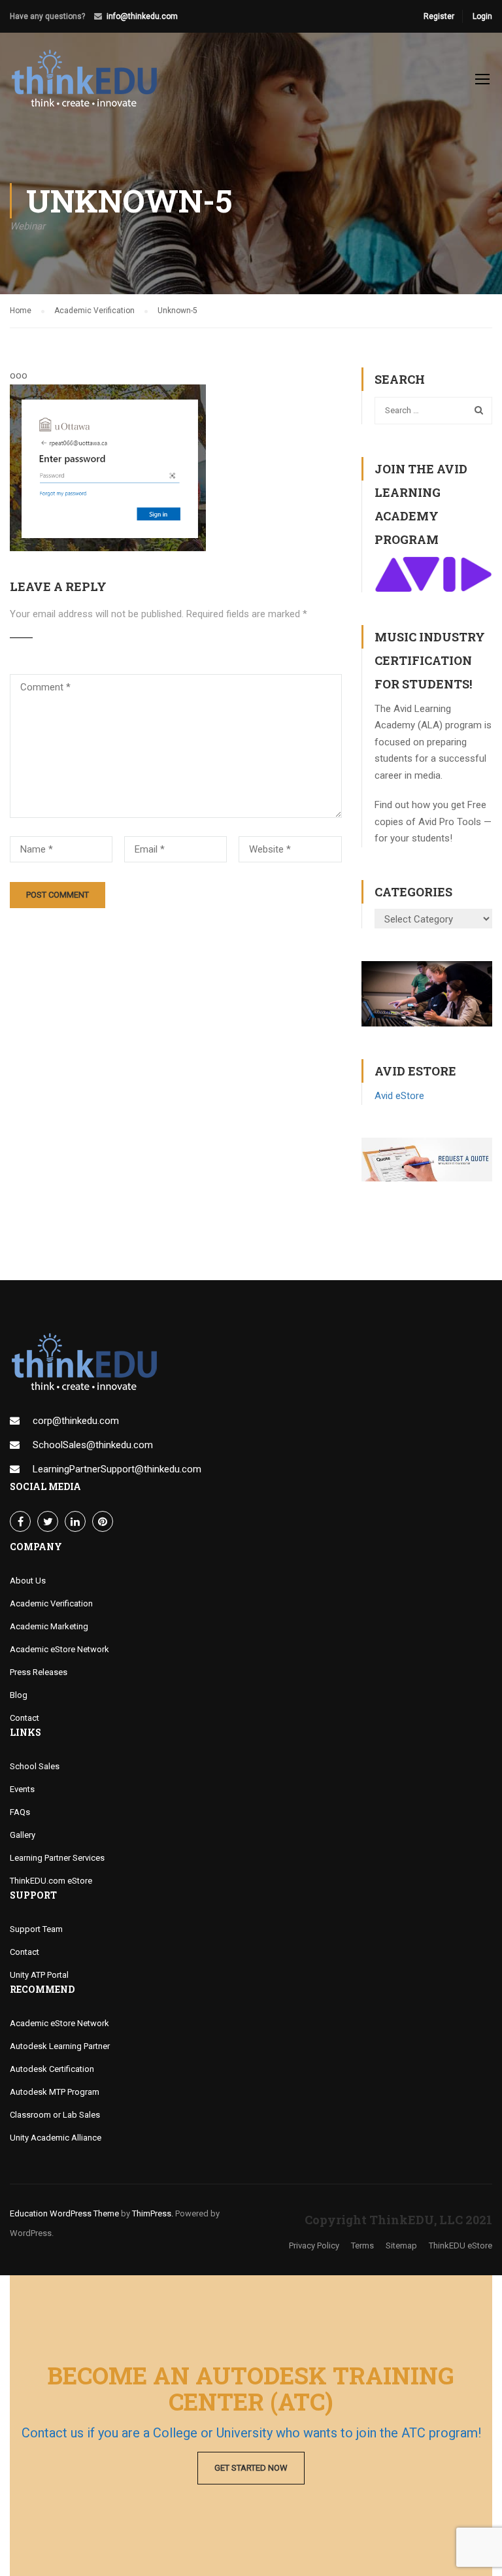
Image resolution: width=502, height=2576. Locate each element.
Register (439, 16)
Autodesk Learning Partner (60, 2046)
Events (22, 1789)
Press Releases (39, 1672)
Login (482, 16)
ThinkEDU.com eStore (51, 1881)
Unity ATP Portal (39, 1975)
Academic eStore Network (59, 1649)
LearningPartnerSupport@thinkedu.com (117, 1469)
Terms (362, 2246)
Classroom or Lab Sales (55, 2115)
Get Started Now (251, 2468)
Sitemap (401, 2246)
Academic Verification (51, 1603)
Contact (25, 1718)
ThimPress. (153, 2213)
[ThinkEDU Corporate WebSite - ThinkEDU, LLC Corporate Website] (92, 85)
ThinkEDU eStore (460, 2246)
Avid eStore (399, 1096)
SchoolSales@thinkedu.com (93, 1445)
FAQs (20, 1812)
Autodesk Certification (52, 2069)
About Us (28, 1581)
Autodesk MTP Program (55, 2092)
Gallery (23, 1835)
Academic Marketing (49, 1626)
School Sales (35, 1766)
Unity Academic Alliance (56, 2138)
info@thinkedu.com (142, 16)
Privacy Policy (314, 2246)
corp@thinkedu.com (76, 1421)
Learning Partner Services (57, 1858)
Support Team (36, 1929)
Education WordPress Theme (64, 2213)
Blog (19, 1695)
